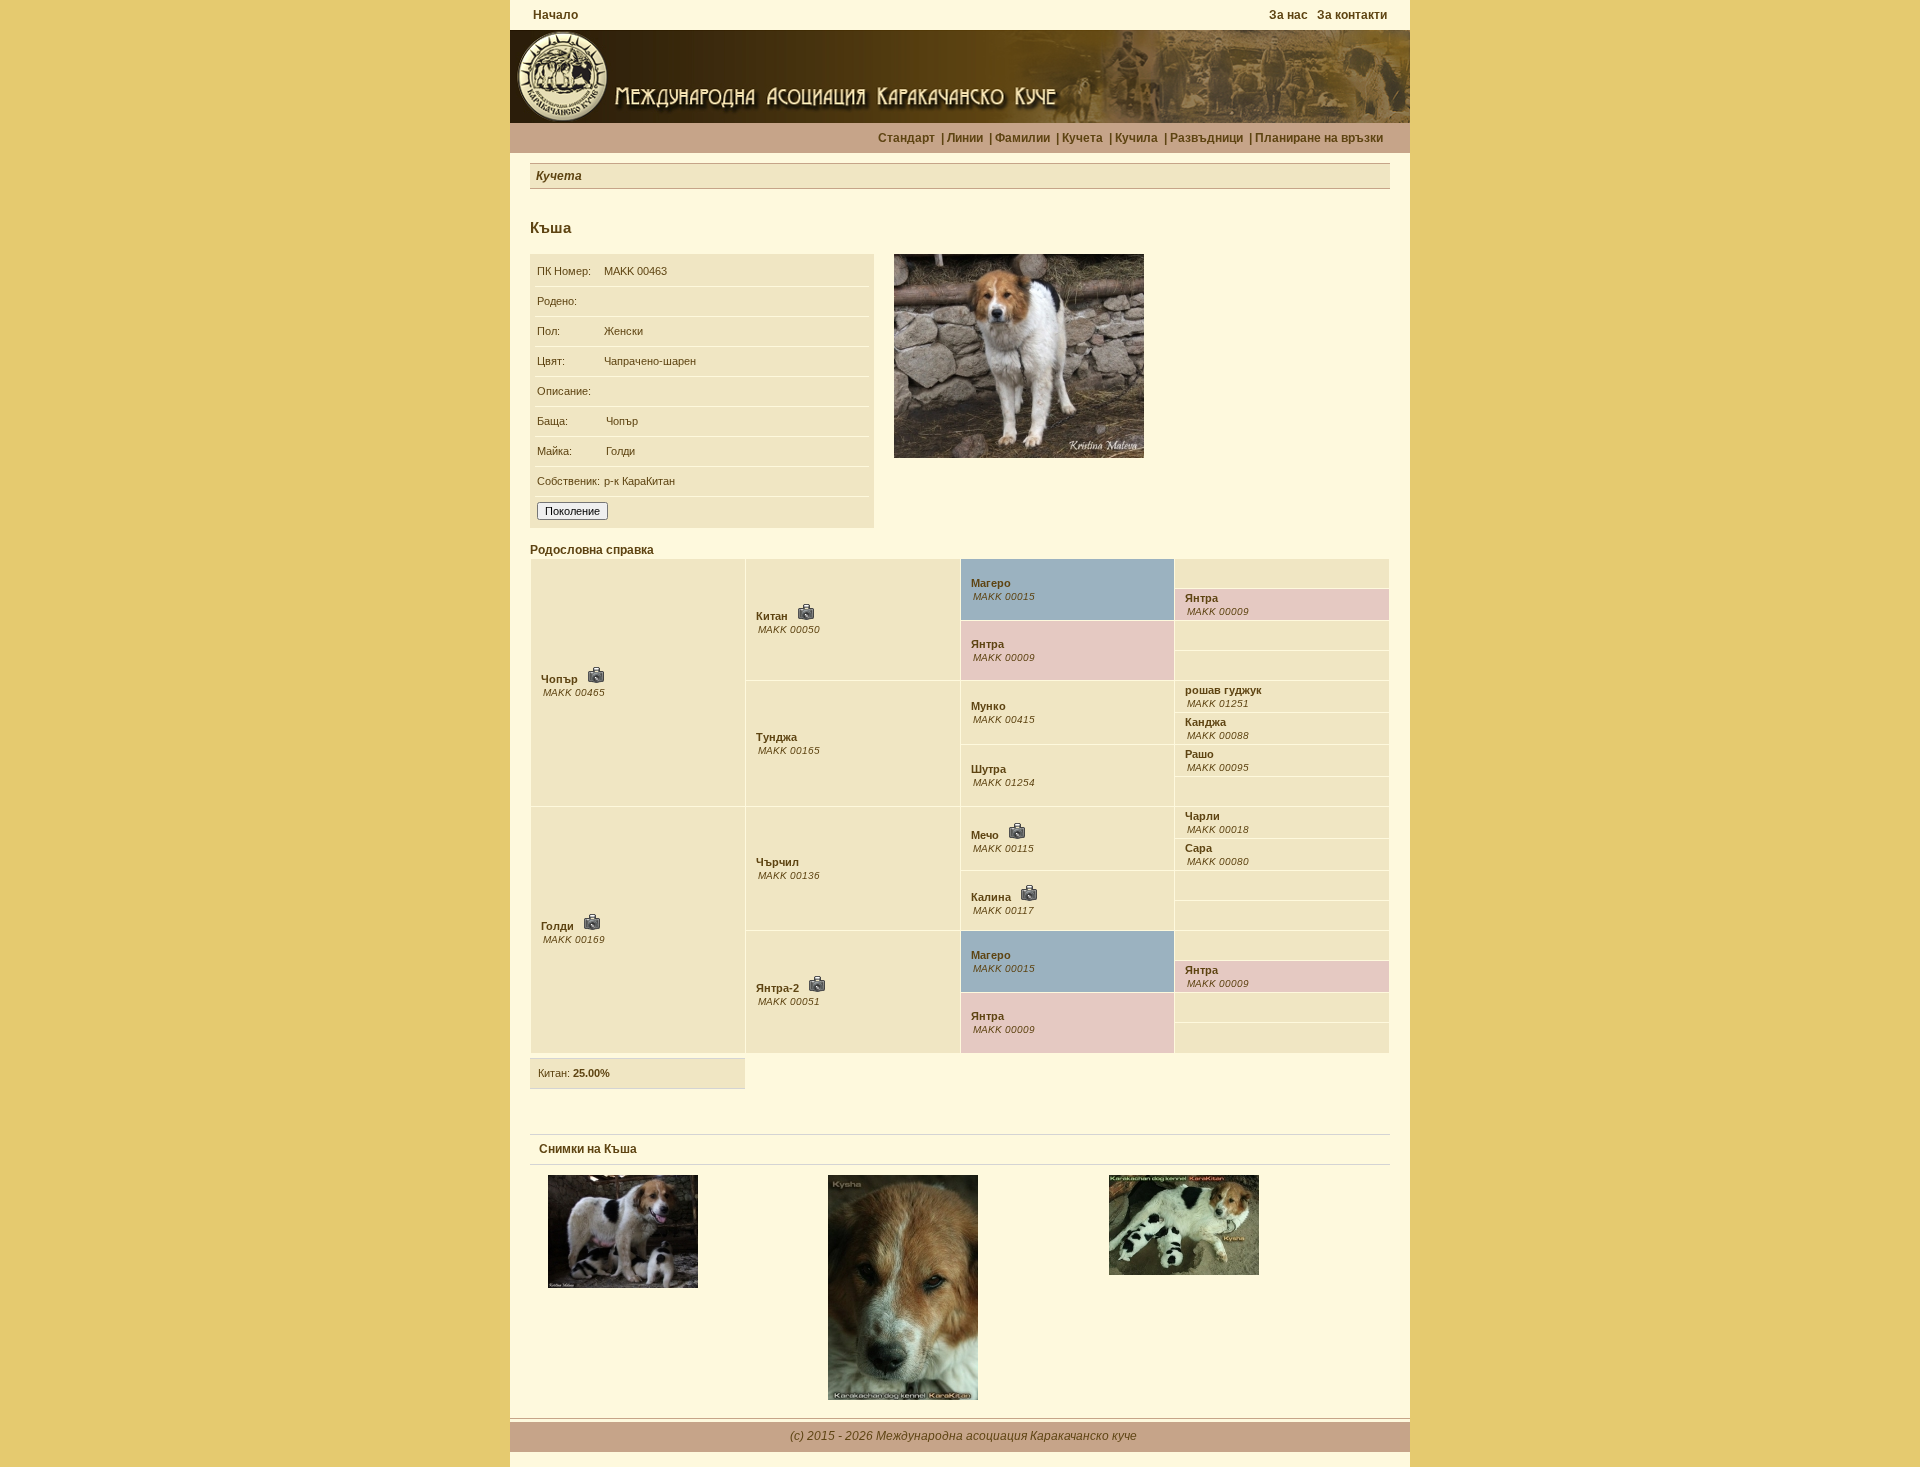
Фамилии (1022, 138)
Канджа (1205, 722)
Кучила (1136, 138)
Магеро (991, 583)
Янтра (1201, 598)
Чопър (622, 421)
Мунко (988, 706)
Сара (1198, 848)
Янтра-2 (777, 988)
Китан (772, 616)
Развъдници (1206, 138)
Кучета (1082, 138)
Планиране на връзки (1319, 138)
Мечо (985, 835)
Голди (620, 451)
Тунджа (776, 737)
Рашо (1199, 754)
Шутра (988, 769)
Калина (991, 897)
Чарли (1202, 816)
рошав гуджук (1223, 690)
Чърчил (777, 862)
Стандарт (906, 138)
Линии (965, 138)
